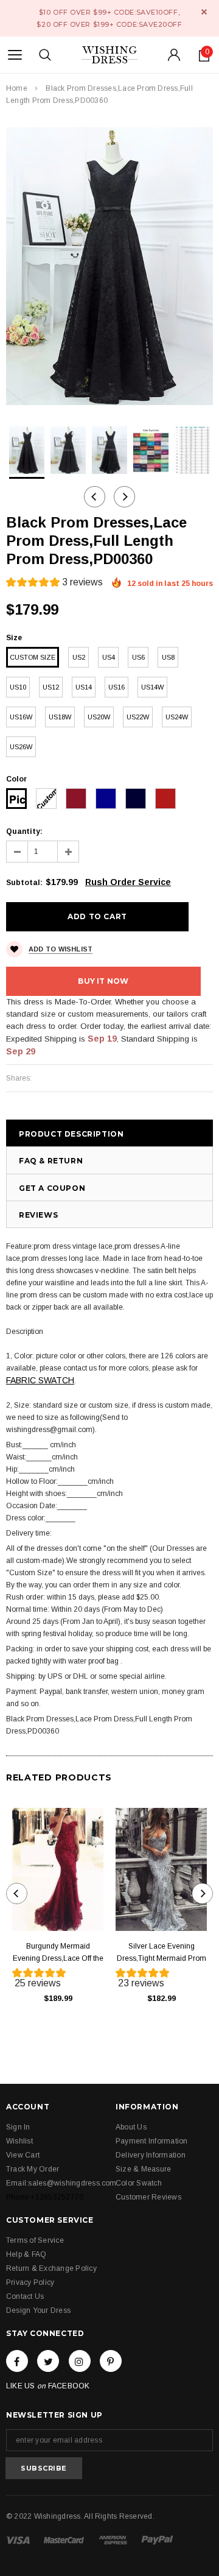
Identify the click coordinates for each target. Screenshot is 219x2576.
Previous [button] (95, 497)
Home (17, 88)
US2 (79, 657)
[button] (54, 584)
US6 (138, 657)
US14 (84, 687)
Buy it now (103, 981)
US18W (60, 717)
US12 (51, 687)
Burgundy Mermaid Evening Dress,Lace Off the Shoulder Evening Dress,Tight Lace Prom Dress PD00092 (58, 1953)
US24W (177, 717)
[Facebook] (17, 2361)
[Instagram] (80, 2361)
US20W (99, 717)
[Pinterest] (111, 2361)
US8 (168, 657)
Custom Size (33, 657)
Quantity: (24, 831)
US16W (21, 717)
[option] (109, 266)
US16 (116, 687)
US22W (138, 717)
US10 (18, 687)
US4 (109, 657)
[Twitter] (48, 2361)
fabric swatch (40, 1380)
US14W (152, 687)
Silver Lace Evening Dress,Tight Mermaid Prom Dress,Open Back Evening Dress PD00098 (162, 1953)
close (204, 12)
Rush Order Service (128, 882)
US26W (21, 747)
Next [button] (124, 497)
